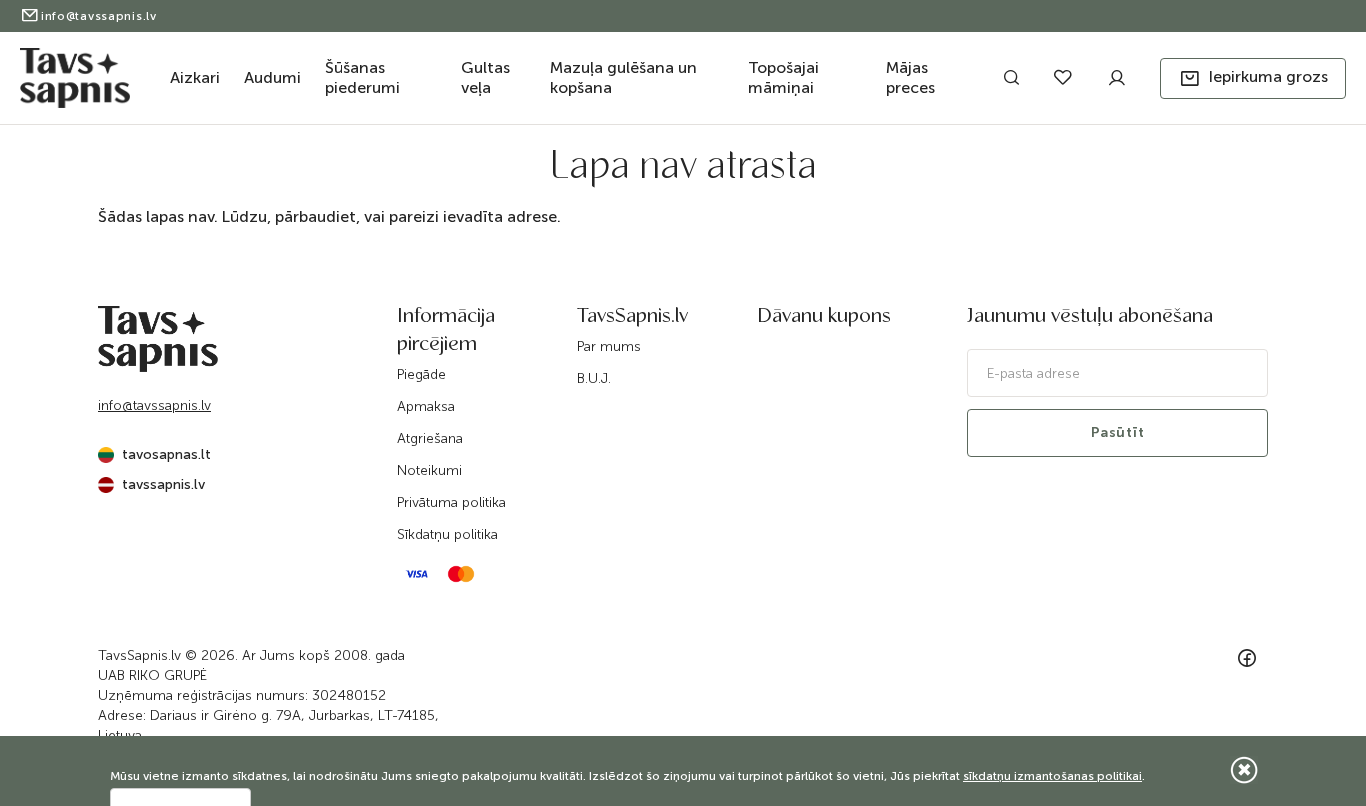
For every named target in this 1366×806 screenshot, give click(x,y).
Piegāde (421, 374)
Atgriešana (430, 438)
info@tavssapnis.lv (99, 16)
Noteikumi (429, 470)
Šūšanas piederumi (362, 77)
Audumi (272, 77)
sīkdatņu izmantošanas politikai (1052, 776)
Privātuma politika (451, 502)
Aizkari (195, 77)
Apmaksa (426, 406)
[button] (1253, 78)
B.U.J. (594, 378)
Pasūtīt (1118, 432)
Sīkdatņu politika (447, 534)
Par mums (609, 346)
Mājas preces (910, 77)
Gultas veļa (485, 77)
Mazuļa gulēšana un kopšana (623, 77)
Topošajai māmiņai (783, 77)
